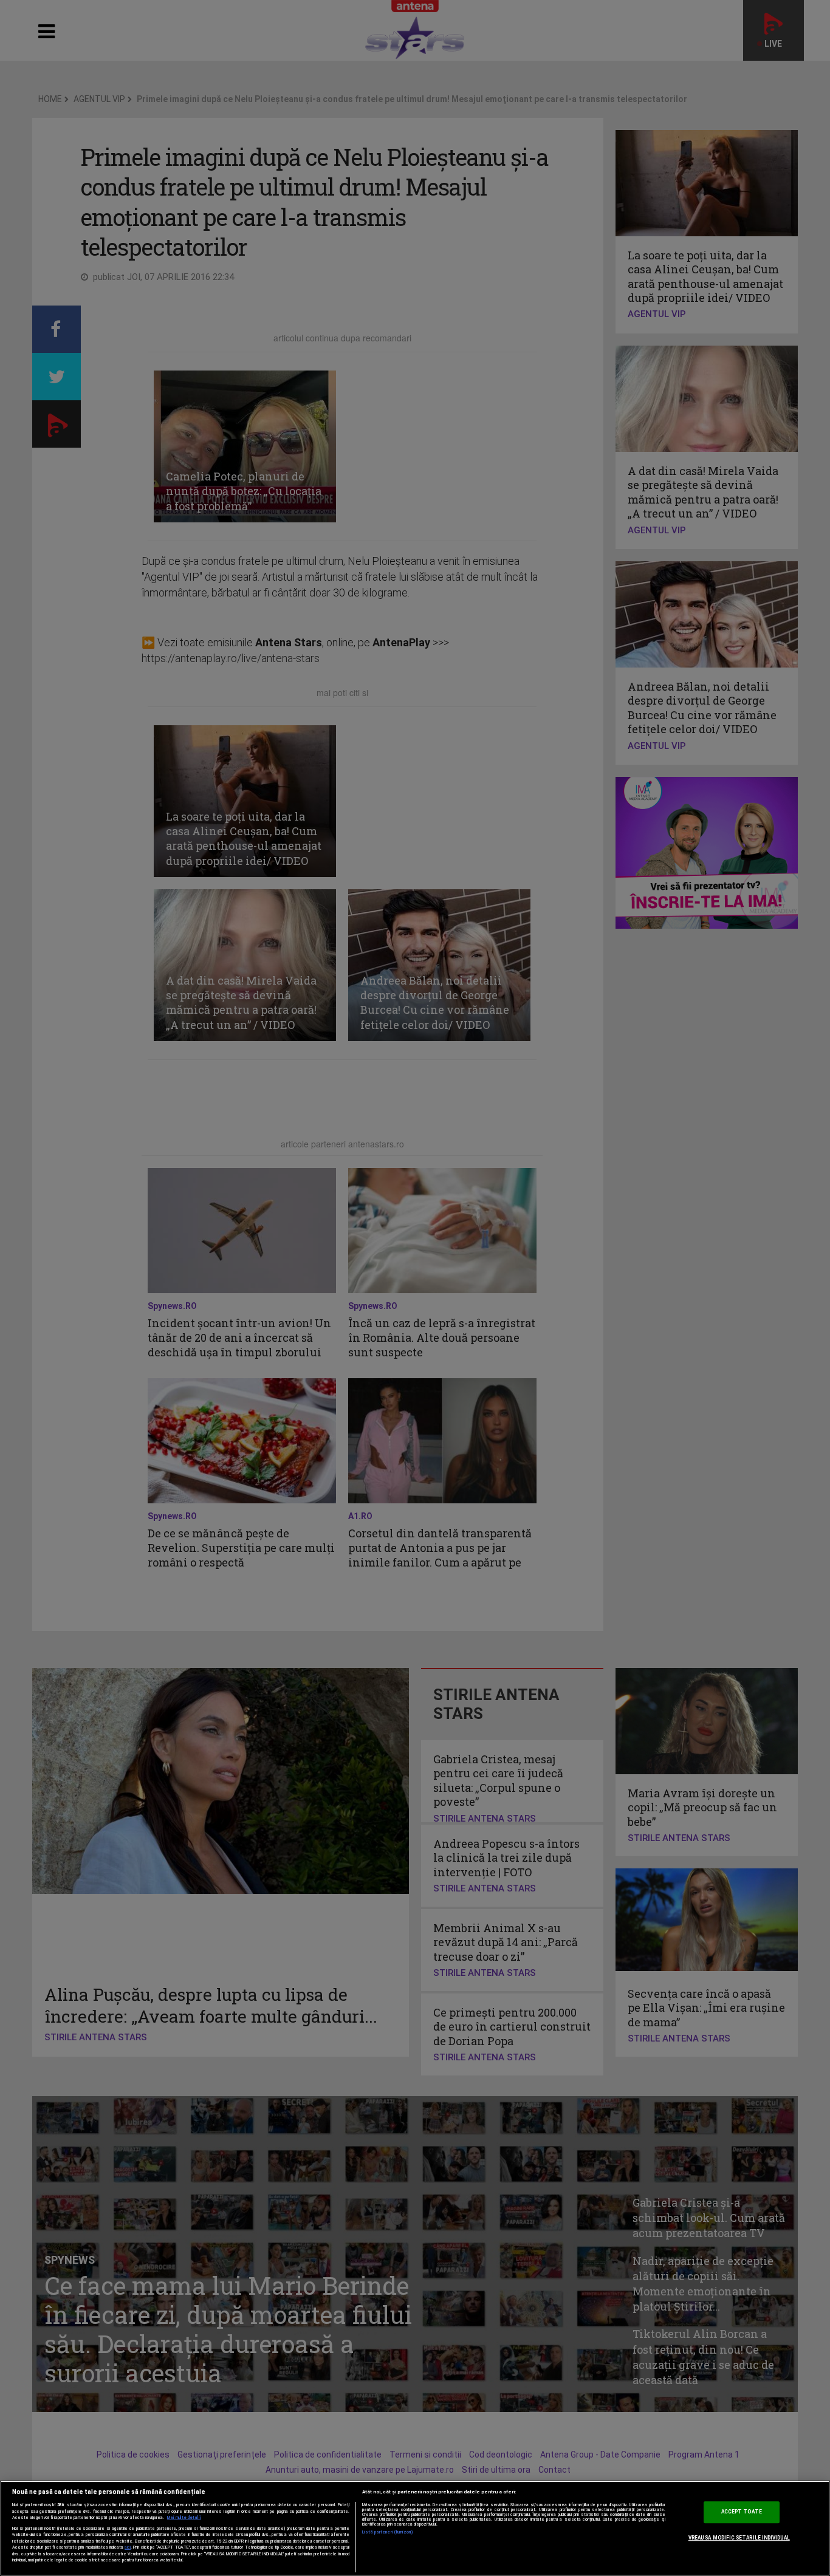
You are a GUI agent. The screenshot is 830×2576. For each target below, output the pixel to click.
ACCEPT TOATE (742, 2512)
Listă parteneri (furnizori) (388, 2532)
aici (128, 2547)
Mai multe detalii (184, 2518)
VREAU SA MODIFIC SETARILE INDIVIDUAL (739, 2538)
